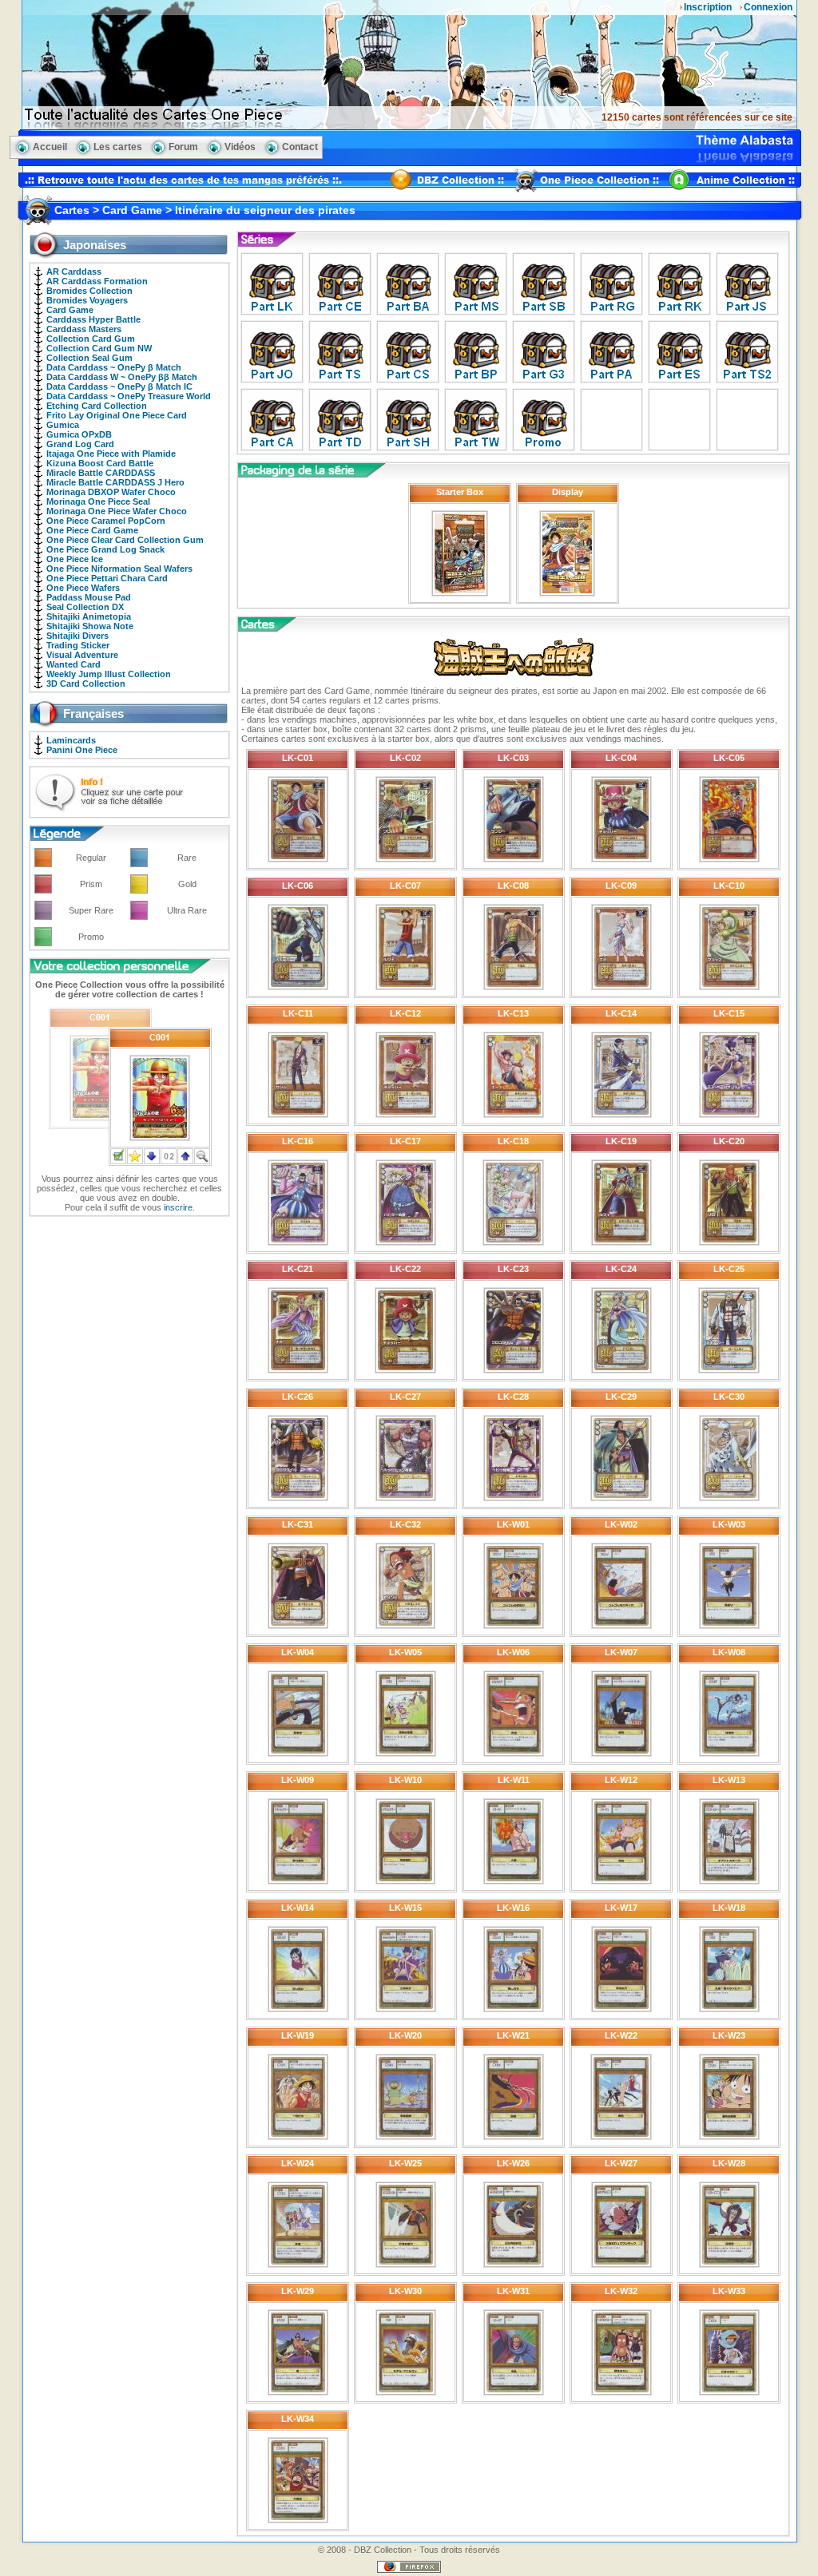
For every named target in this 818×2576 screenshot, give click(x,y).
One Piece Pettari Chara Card (107, 578)
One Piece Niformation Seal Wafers (119, 569)
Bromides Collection (89, 291)
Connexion (768, 7)
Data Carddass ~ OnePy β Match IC (119, 386)
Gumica (63, 425)
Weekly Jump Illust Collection (109, 674)
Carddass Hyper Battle (93, 319)
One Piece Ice (75, 559)
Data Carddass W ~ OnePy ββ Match (122, 377)
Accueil (50, 147)
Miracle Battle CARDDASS (101, 473)
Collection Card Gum (91, 339)
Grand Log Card (80, 444)
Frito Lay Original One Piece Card (117, 415)
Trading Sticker (78, 645)
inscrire (178, 1207)
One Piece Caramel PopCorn (106, 521)
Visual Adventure (82, 655)
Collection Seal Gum (89, 358)
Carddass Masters (84, 329)
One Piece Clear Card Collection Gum (125, 540)
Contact (300, 147)
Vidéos (240, 147)
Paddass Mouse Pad (89, 597)
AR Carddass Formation (97, 281)
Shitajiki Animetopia (89, 616)
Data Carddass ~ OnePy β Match (114, 367)
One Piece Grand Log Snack (105, 549)
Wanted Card (73, 664)
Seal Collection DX (85, 607)
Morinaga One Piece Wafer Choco (117, 511)
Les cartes (118, 147)
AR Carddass (74, 271)
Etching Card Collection (97, 406)
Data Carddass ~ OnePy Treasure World (129, 396)
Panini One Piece (82, 750)
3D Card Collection (86, 684)
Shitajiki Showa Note (90, 626)
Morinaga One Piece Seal (98, 501)
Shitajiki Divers (77, 636)
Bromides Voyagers (87, 300)
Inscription (708, 7)
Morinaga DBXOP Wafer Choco (111, 492)
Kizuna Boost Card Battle (100, 463)
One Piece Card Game (92, 530)
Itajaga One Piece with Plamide (111, 454)
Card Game (70, 310)
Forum (183, 147)
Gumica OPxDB (79, 434)
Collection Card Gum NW (99, 348)
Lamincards (71, 740)
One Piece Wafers (83, 588)
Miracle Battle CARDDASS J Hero (115, 482)
